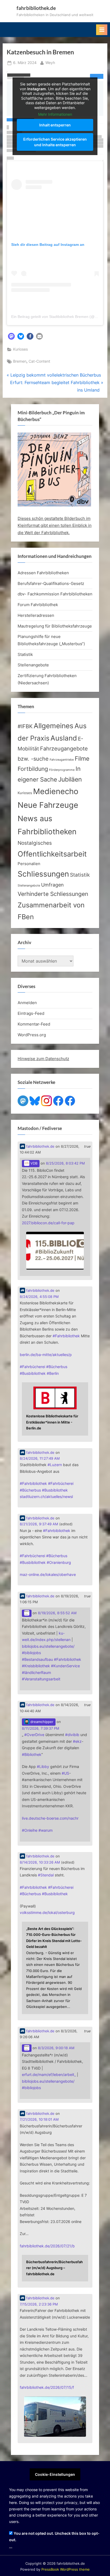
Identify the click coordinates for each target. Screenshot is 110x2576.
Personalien (29, 864)
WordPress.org (32, 1035)
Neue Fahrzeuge (48, 805)
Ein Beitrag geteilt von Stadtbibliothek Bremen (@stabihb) (60, 317)
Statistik (25, 654)
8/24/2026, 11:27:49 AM (40, 1458)
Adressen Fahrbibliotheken (43, 573)
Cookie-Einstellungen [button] (55, 2474)
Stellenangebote (33, 665)
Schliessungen (43, 874)
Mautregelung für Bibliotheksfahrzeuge (55, 626)
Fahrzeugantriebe (62, 760)
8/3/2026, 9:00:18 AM (56, 2048)
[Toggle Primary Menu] (102, 30)
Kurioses (20, 349)
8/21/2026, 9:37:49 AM (39, 1524)
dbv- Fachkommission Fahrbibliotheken (55, 594)
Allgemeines (54, 726)
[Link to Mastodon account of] (27, 1613)
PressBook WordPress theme (66, 2569)
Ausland (64, 738)
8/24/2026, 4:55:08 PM (39, 1297)
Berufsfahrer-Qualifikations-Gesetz (51, 583)
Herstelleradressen (36, 615)
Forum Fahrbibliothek (38, 605)
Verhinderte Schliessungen (53, 894)
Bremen (20, 361)
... (11, 2546)
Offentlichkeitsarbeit (52, 854)
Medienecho (56, 791)
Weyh (50, 63)
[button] (11, 336)
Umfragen (52, 885)
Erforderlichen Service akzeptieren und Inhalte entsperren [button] (55, 142)
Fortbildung (33, 769)
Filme (82, 758)
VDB (33, 1163)
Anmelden (27, 1003)
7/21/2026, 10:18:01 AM (39, 2119)
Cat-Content (39, 361)
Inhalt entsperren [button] (55, 125)
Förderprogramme (62, 770)
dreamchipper (41, 1722)
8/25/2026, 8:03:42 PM (65, 1163)
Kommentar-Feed (34, 1024)
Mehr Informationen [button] (55, 114)
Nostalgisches (35, 843)
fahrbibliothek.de (36, 8)
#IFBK (25, 726)
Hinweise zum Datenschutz (43, 1059)
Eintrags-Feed (31, 1013)
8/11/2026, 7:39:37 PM (41, 1728)
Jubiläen (70, 779)
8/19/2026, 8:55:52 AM (57, 1613)
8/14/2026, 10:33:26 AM (40, 1862)
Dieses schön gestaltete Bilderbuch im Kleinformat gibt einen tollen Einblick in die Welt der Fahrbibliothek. (55, 525)
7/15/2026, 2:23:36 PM (39, 2304)
